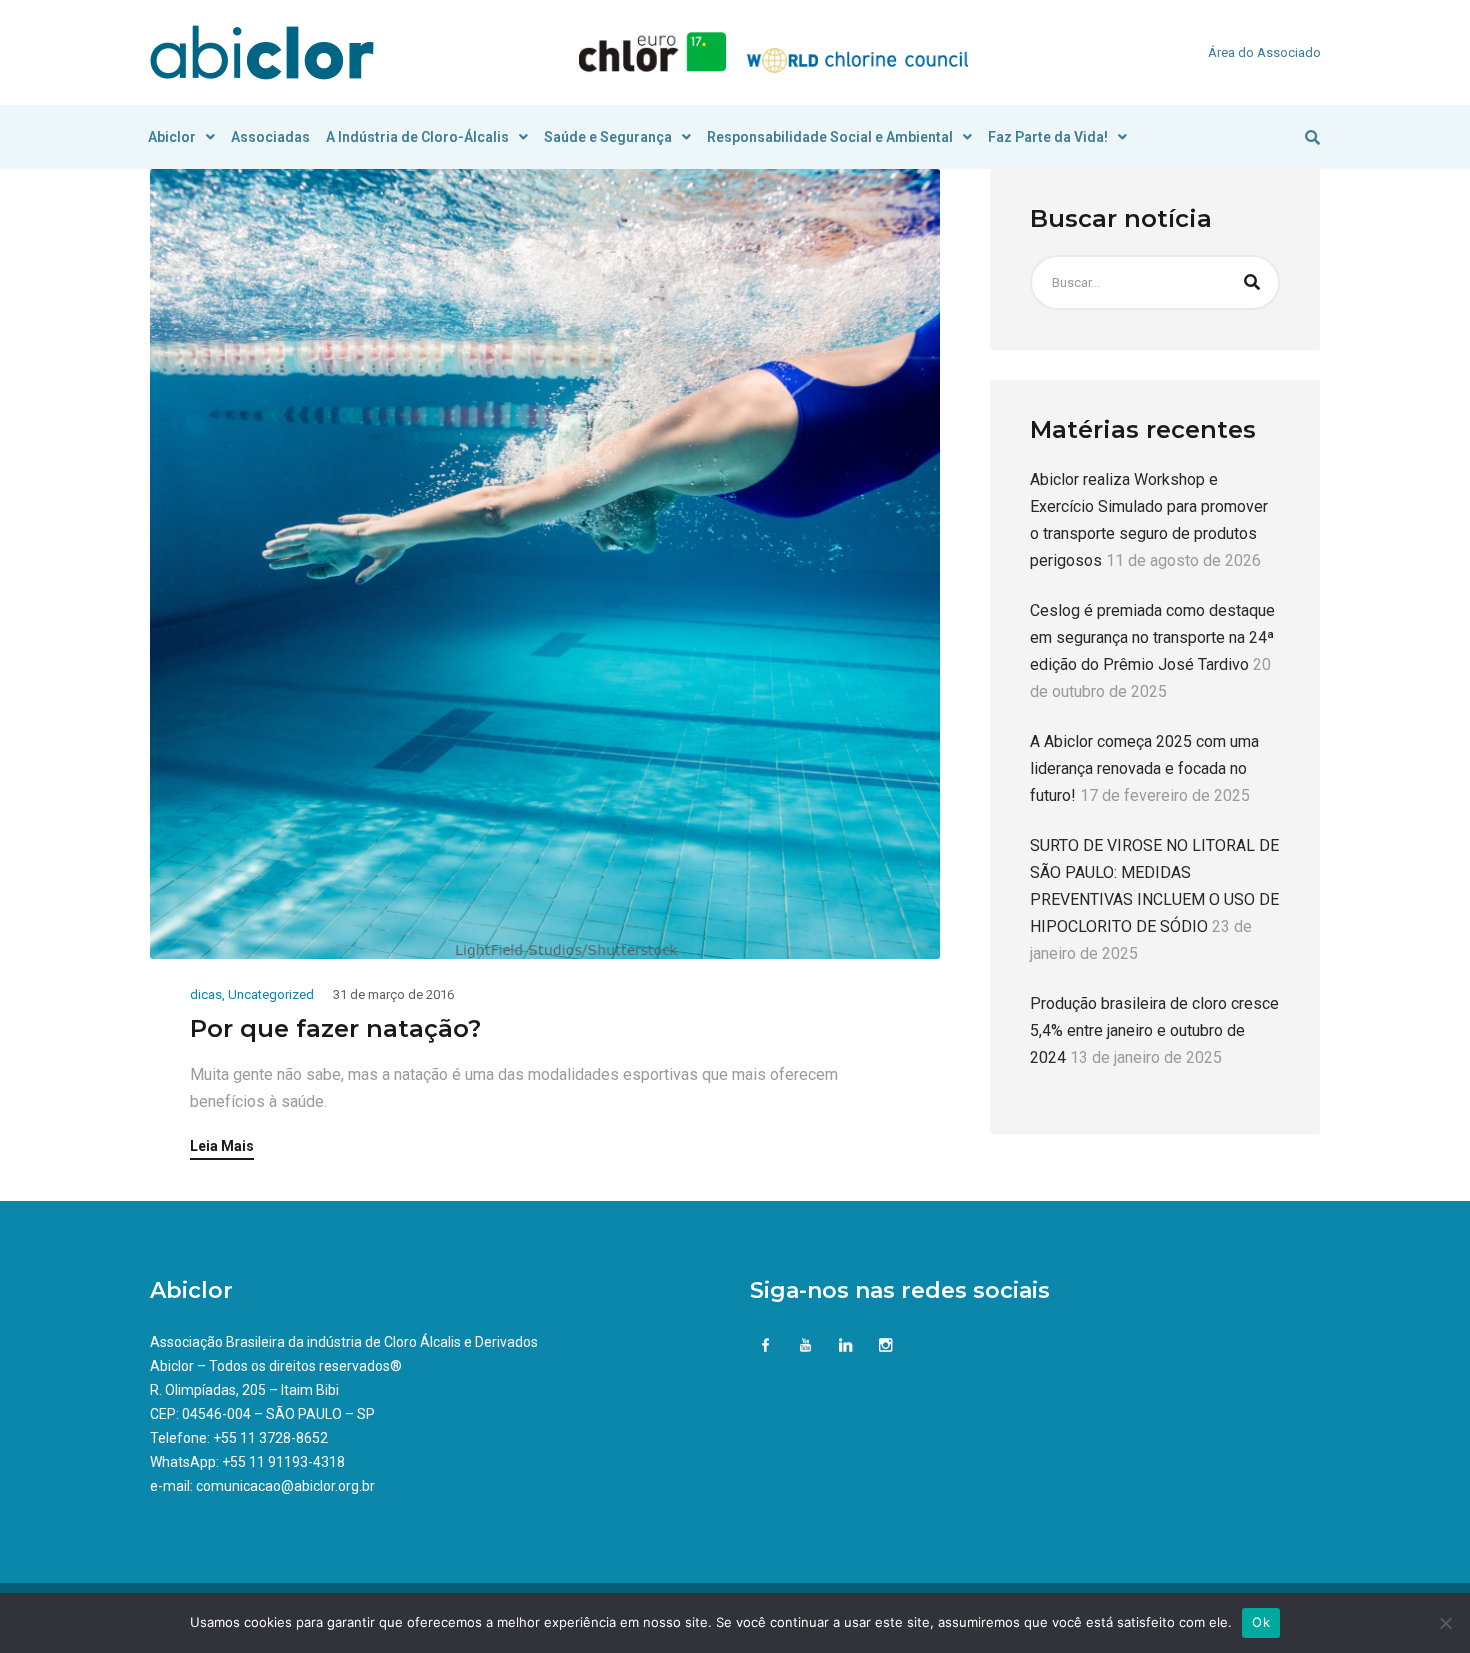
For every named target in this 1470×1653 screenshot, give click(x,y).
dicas (206, 994)
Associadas (270, 137)
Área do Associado (1264, 52)
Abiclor (172, 137)
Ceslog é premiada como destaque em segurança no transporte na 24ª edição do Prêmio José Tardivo (1152, 637)
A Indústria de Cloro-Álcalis (417, 137)
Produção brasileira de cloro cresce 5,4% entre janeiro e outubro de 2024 (1154, 1030)
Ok (1261, 1622)
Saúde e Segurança (608, 137)
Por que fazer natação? (342, 1028)
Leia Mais (222, 1146)
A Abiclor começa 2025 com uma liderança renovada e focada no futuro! (1144, 768)
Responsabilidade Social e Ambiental (830, 137)
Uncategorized (271, 994)
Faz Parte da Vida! (1048, 137)
